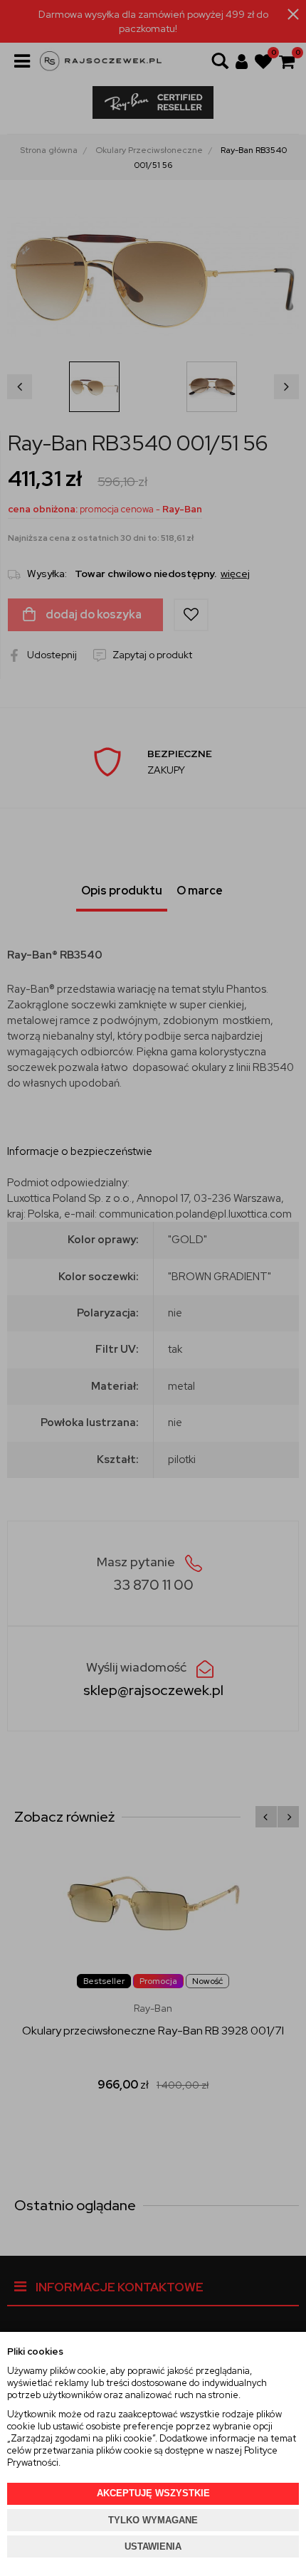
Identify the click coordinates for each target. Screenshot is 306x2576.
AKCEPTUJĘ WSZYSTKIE (153, 2493)
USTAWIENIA (153, 2546)
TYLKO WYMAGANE (153, 2520)
